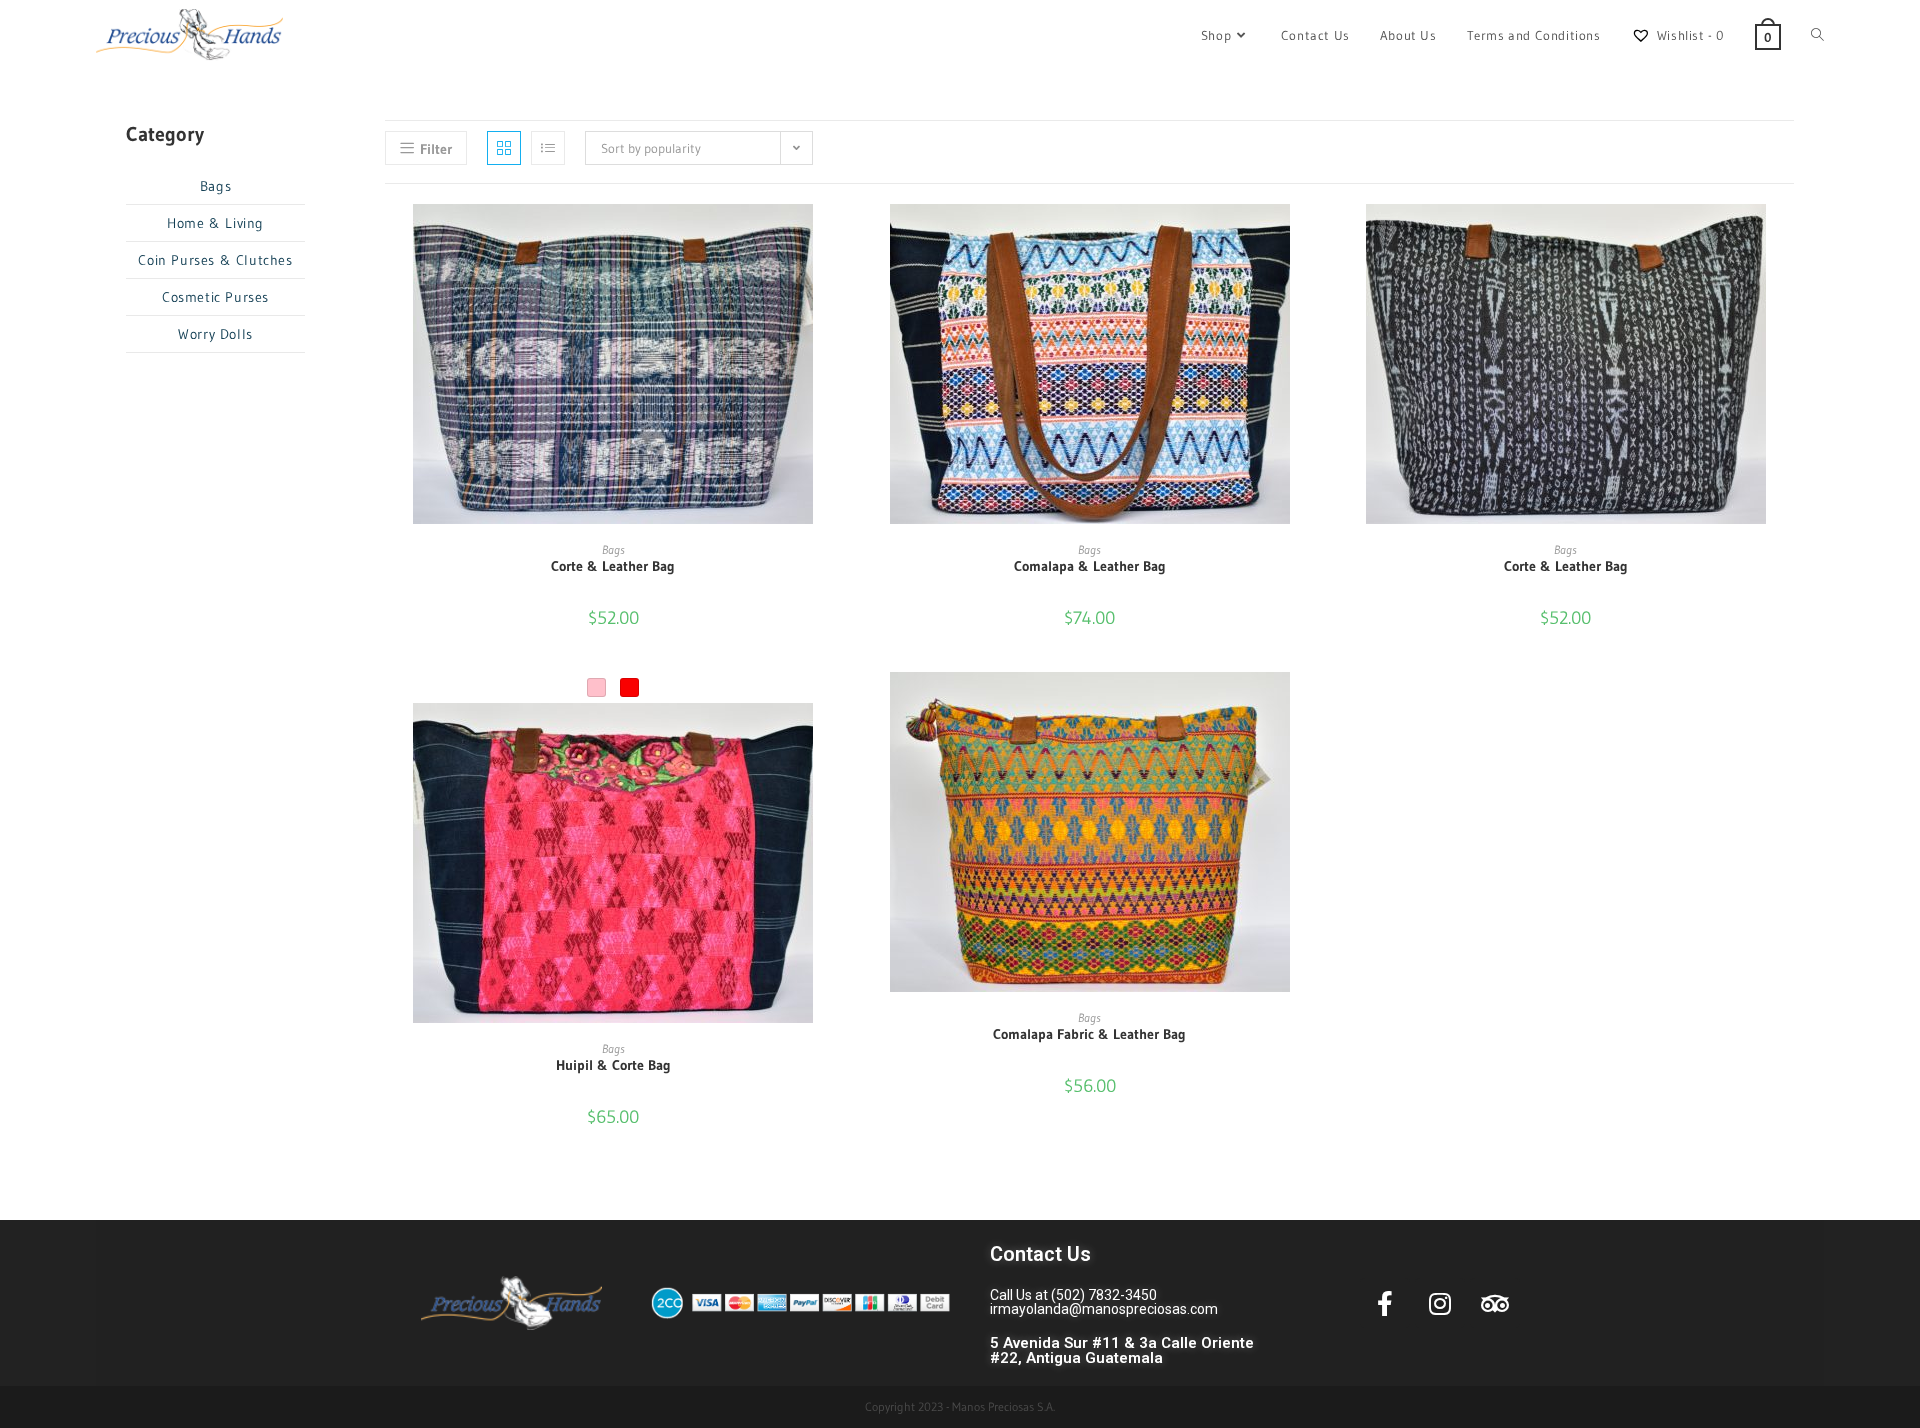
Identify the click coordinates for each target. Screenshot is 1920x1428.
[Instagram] (1440, 1303)
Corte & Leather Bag (613, 566)
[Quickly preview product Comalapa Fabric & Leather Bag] (1311, 707)
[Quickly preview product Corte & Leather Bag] (835, 239)
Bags (613, 549)
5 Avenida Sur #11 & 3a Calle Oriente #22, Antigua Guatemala (1122, 1304)
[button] (835, 291)
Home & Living (215, 223)
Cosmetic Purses (215, 297)
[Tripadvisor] (1495, 1303)
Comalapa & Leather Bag (1090, 566)
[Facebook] (1385, 1303)
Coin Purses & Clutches (215, 260)
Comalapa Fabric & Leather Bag (1089, 1034)
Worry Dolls (215, 334)
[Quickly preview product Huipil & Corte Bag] (835, 738)
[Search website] (1817, 35)
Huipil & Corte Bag (613, 1065)
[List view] (548, 148)
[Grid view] (504, 148)
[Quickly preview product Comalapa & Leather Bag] (1311, 239)
